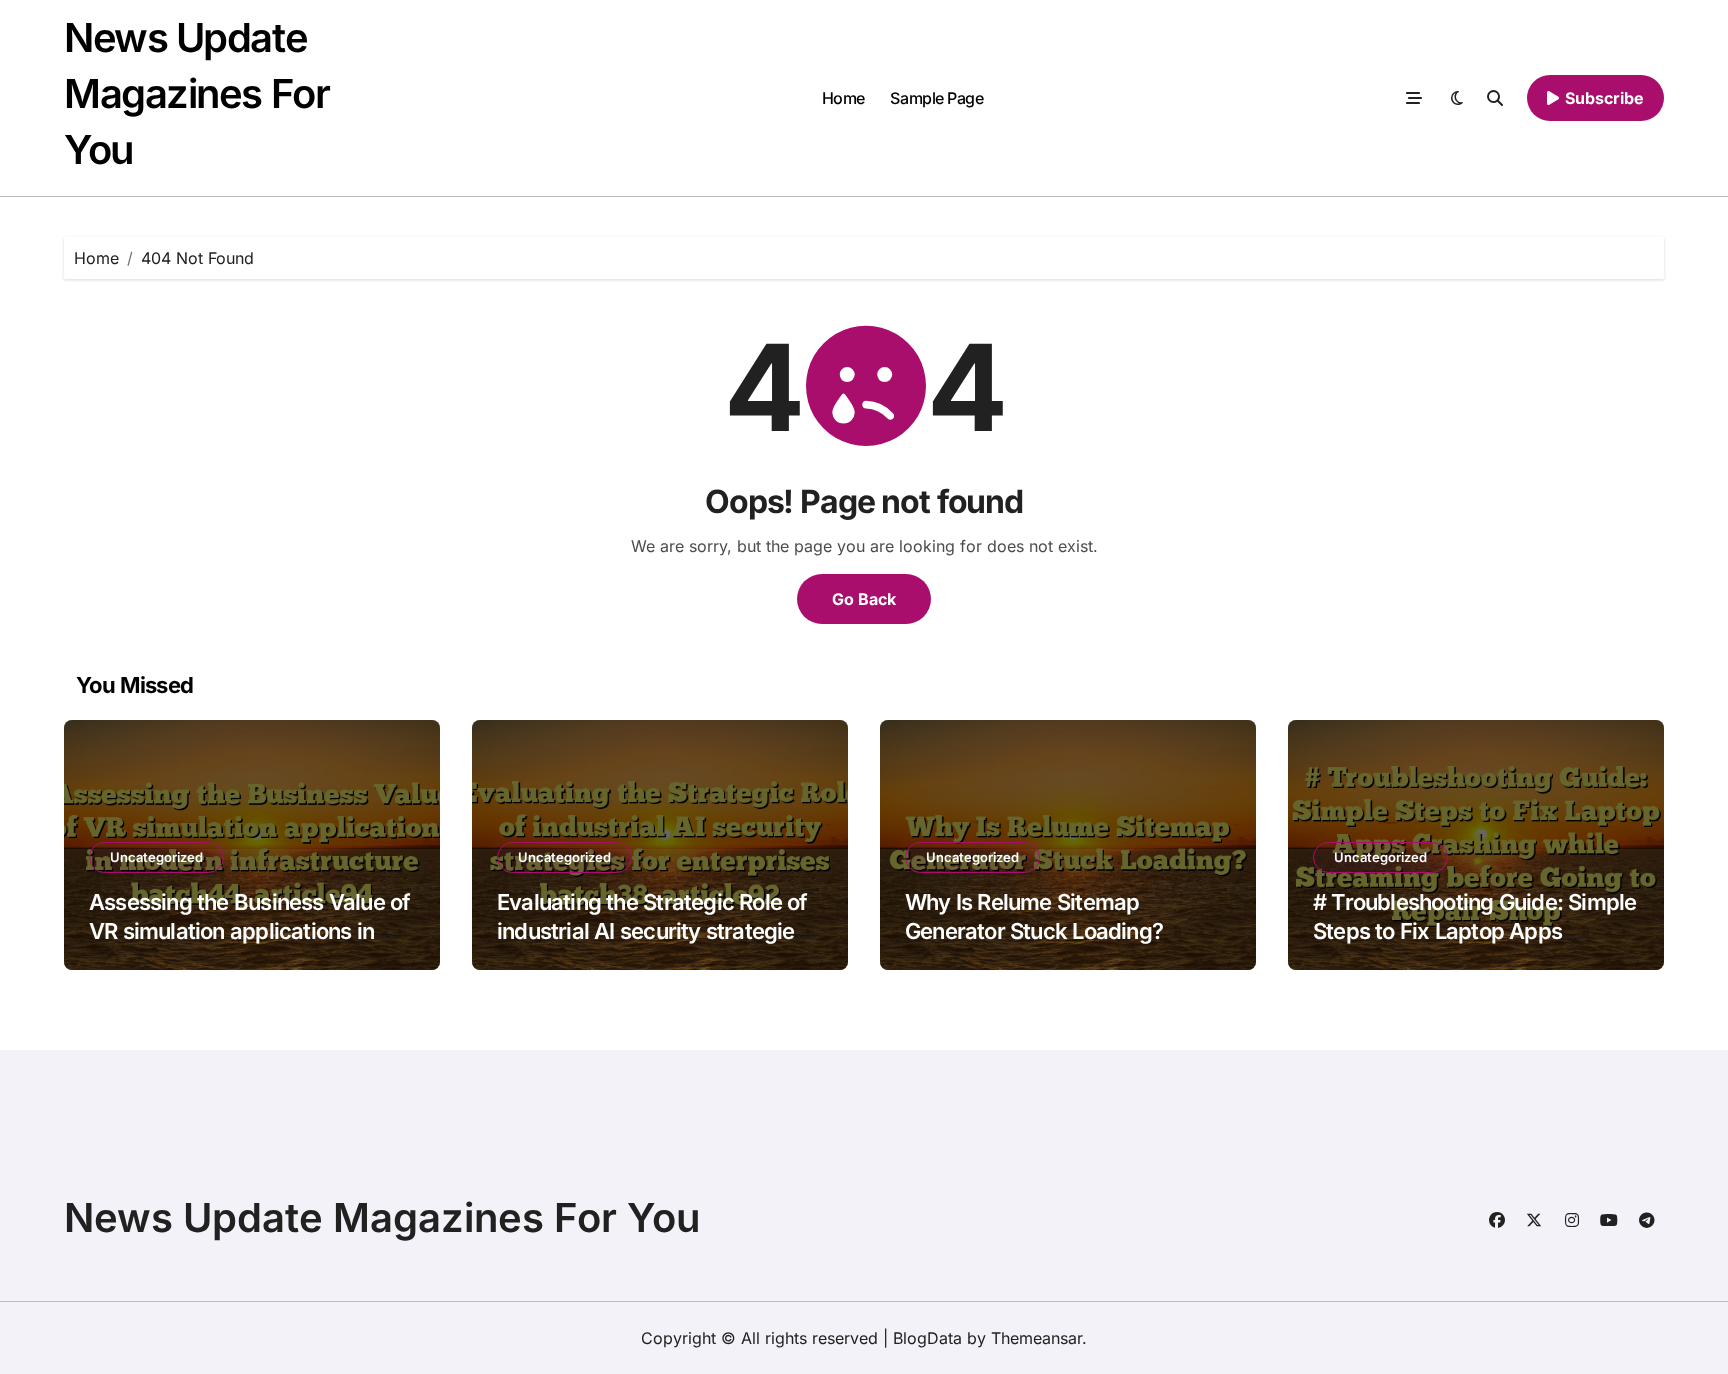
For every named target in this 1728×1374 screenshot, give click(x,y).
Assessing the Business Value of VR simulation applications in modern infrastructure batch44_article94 (249, 945)
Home (843, 98)
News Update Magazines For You (196, 93)
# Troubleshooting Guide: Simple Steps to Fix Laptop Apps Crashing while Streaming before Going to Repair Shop (1475, 945)
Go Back (864, 599)
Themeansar (1036, 1338)
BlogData (927, 1338)
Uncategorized (156, 857)
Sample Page (936, 98)
